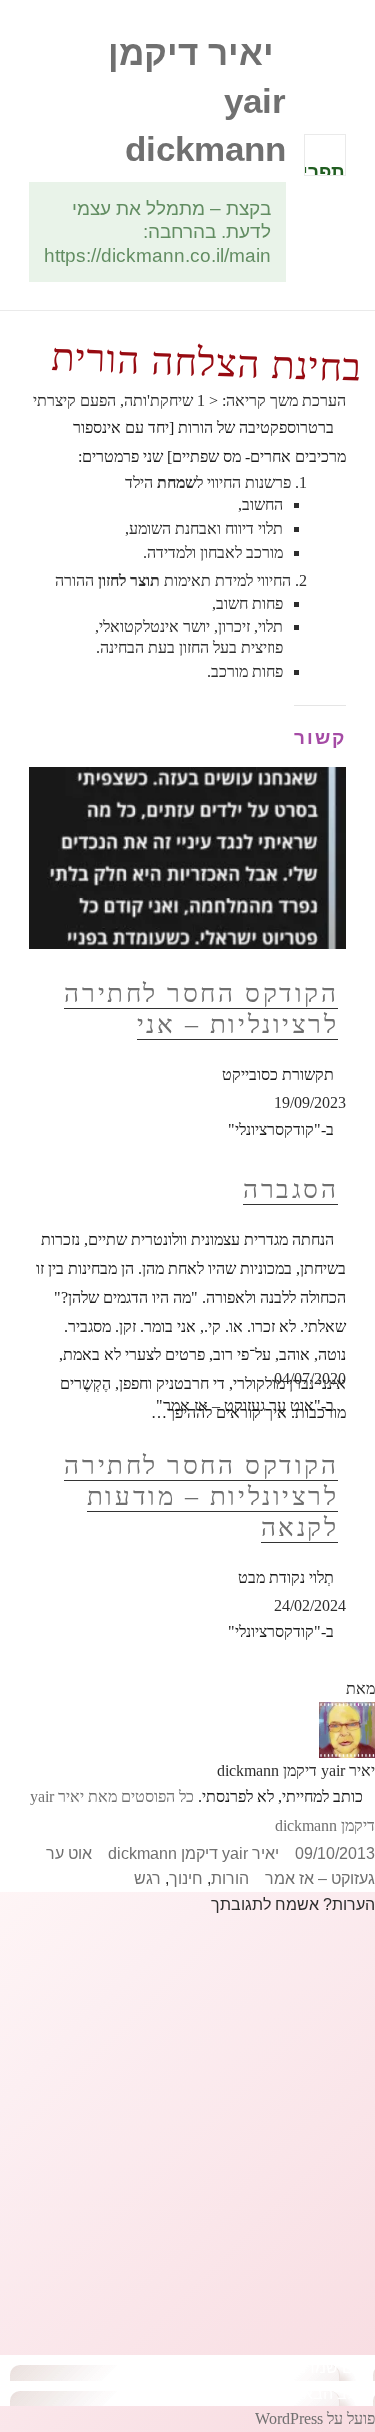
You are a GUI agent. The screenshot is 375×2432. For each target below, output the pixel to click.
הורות (230, 1878)
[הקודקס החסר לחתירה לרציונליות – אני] (187, 857)
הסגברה (290, 1189)
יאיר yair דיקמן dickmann (193, 1853)
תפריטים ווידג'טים (324, 168)
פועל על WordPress (315, 2418)
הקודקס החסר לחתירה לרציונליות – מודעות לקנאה (201, 1496)
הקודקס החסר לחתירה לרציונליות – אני (201, 1009)
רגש (147, 1878)
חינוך (186, 1878)
